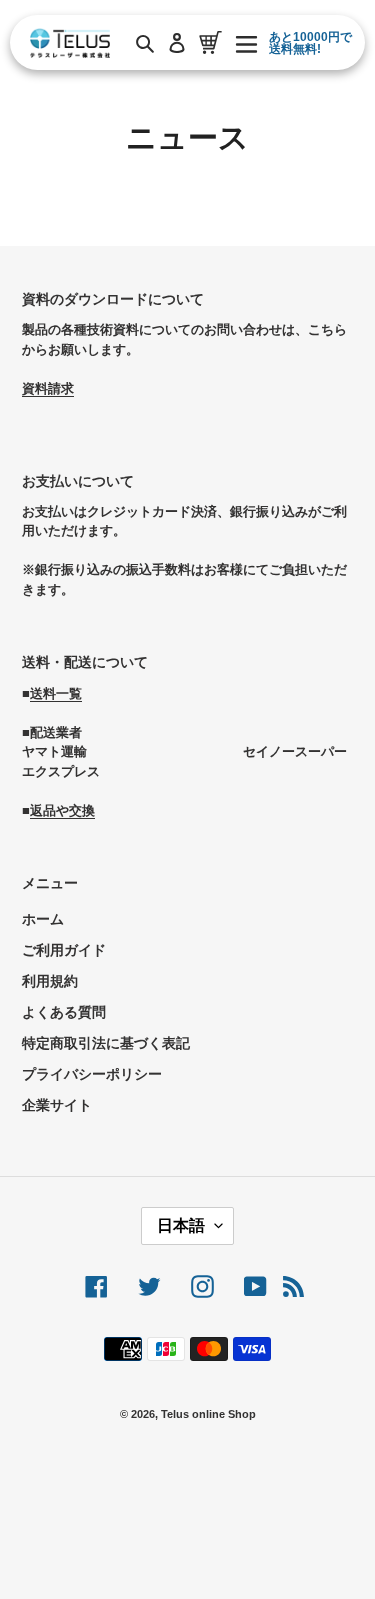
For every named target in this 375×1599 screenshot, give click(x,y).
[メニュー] (246, 42)
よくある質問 (64, 1012)
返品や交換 (62, 810)
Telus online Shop (208, 1414)
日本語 (181, 1225)
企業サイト (57, 1105)
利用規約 (50, 981)
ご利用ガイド (64, 950)
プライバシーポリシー (92, 1074)
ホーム (43, 919)
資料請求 (48, 388)
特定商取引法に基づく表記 (106, 1043)
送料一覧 (56, 693)
